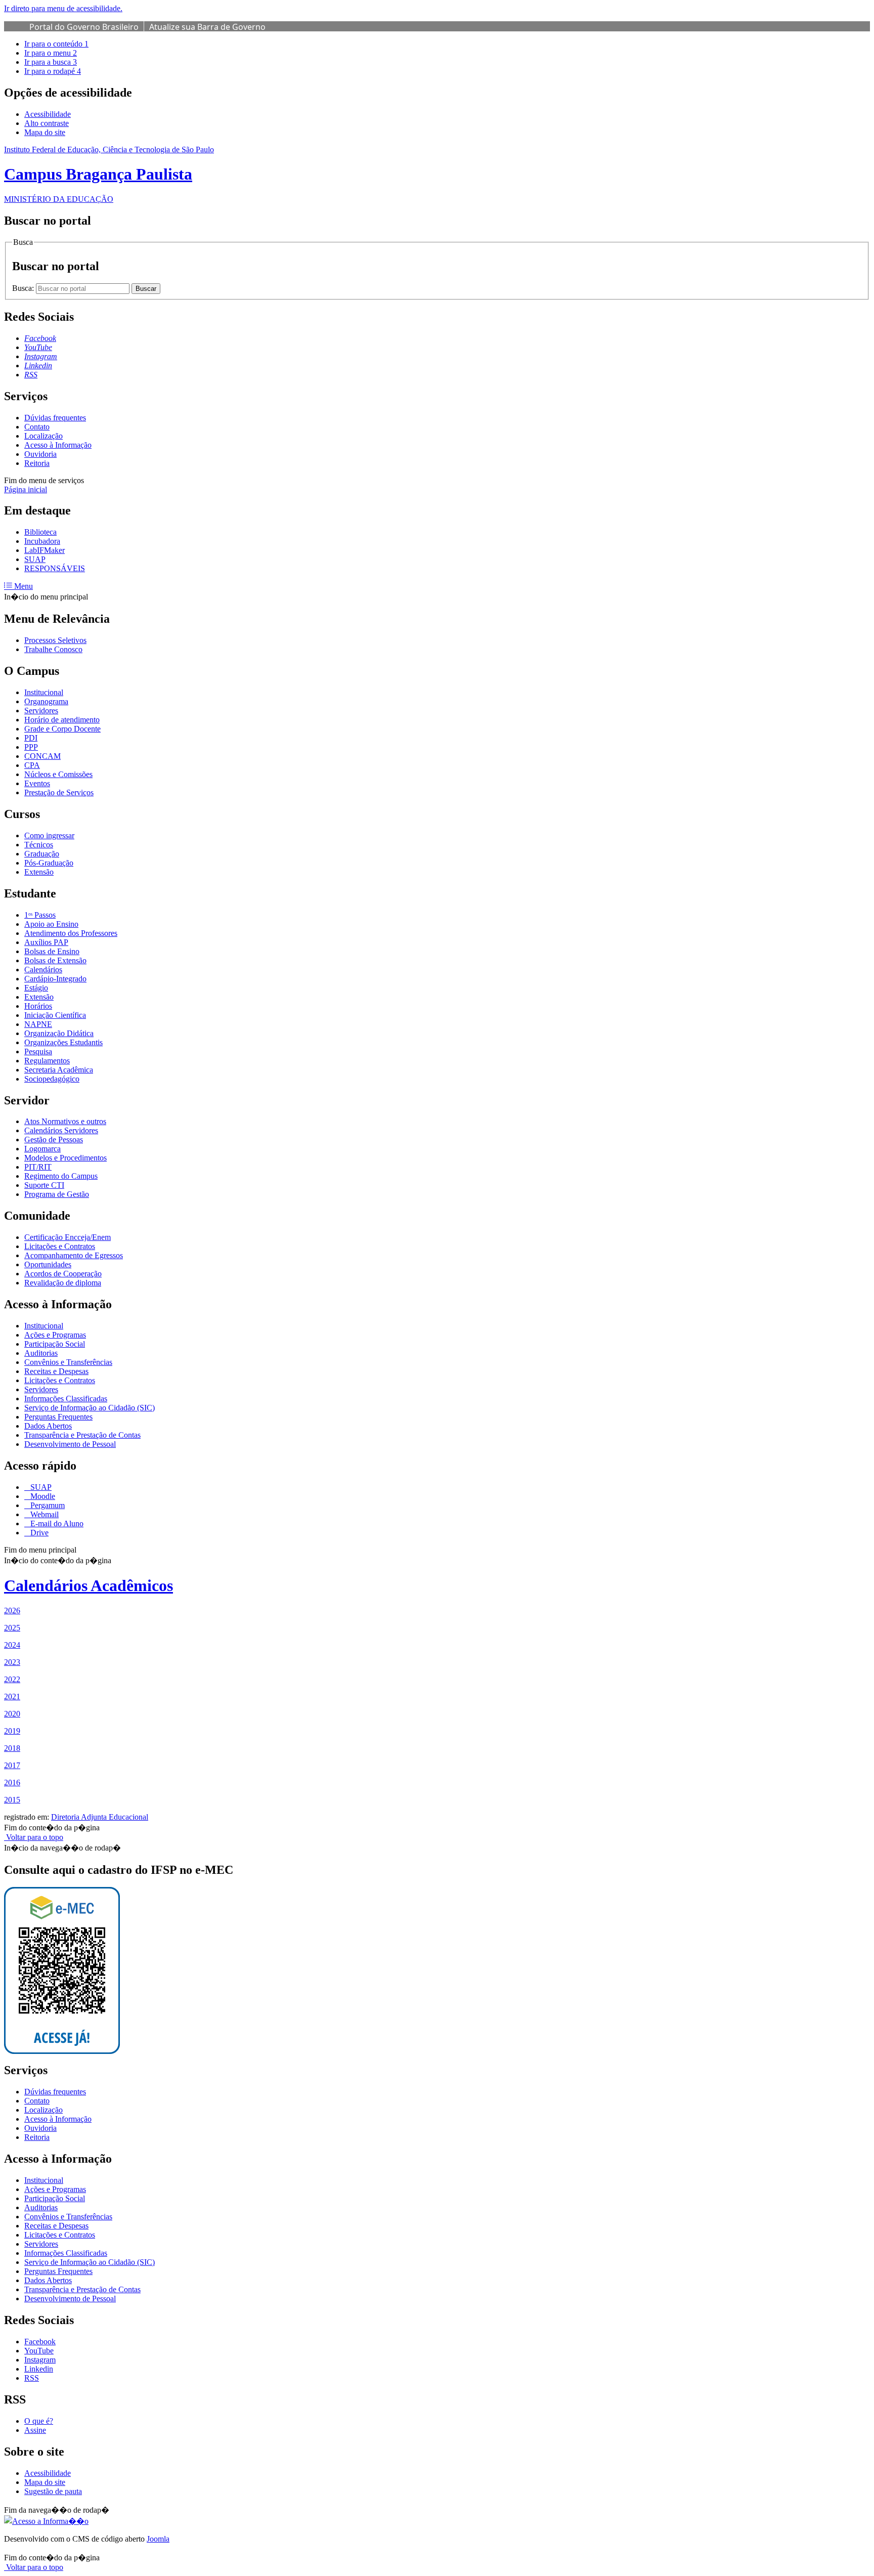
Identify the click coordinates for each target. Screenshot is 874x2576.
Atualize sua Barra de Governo (207, 27)
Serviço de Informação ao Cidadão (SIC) (90, 1408)
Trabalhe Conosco (53, 649)
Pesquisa (38, 1051)
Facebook (40, 2342)
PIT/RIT (38, 1167)
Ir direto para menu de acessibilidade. (63, 8)
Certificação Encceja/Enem (68, 1237)
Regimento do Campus (61, 1176)
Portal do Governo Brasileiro (84, 27)
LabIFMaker (45, 550)
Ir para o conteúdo (56, 44)
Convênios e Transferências (68, 1362)
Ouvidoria (40, 454)
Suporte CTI (44, 1185)
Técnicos (39, 845)
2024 (12, 1645)
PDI (31, 738)
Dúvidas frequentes (55, 418)
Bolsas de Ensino (52, 951)
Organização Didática (59, 1033)
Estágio (36, 988)
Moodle (42, 1496)
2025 (12, 1628)
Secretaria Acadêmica (59, 1070)
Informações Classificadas (66, 1399)
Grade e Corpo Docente (62, 729)
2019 (12, 1731)
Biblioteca (40, 532)
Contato (37, 427)
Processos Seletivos (55, 640)
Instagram (40, 2360)
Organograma (46, 701)
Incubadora (42, 541)
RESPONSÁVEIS (55, 568)
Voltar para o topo (34, 1837)
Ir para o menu (51, 53)
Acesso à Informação (58, 445)
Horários (38, 1006)
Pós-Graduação (49, 863)
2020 (12, 1714)
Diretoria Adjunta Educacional (100, 1817)
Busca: (24, 288)
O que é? (39, 2421)
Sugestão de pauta (53, 2491)
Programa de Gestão (57, 1194)
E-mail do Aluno (56, 1523)
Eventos (37, 783)
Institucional (44, 692)
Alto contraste (47, 123)
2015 (12, 1800)
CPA (32, 765)
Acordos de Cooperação (63, 1274)
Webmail (43, 1514)
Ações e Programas (55, 1335)
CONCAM (42, 756)
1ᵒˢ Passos (40, 915)
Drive (38, 1533)
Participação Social (55, 1344)
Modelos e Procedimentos (65, 1158)
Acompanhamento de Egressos (74, 1255)
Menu (23, 586)
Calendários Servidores (61, 1130)
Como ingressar (49, 835)
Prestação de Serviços (59, 792)
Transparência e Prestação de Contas (82, 1435)
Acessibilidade (48, 114)
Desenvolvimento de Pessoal (70, 1444)
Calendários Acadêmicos (89, 1585)
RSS (32, 2378)
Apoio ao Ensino (51, 924)
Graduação (42, 854)
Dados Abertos (48, 1426)
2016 (12, 1783)
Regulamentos (47, 1061)
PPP (31, 747)
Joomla (158, 2539)
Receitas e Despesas (56, 1371)
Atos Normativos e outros (65, 1121)
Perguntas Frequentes (58, 1417)
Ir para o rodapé (53, 71)
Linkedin (39, 2369)
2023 (12, 1662)
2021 (12, 1697)
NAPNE (38, 1024)
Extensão (39, 872)
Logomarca (42, 1149)
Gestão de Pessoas (54, 1140)
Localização (43, 436)
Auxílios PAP (46, 942)
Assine (35, 2430)
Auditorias (41, 1353)
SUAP (35, 559)
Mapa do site (45, 132)
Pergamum (47, 1505)
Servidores (41, 711)
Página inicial (26, 489)
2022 (12, 1679)
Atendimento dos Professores (71, 933)
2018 (12, 1748)
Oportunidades (48, 1264)
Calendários (43, 970)
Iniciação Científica (55, 1015)
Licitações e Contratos (60, 1246)
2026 (12, 1611)
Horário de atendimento (62, 720)
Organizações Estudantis (63, 1042)
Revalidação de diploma (63, 1283)
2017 (12, 1765)
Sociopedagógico (52, 1079)
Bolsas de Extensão (55, 960)
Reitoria (37, 463)
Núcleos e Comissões (58, 774)
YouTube (39, 2351)
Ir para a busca (51, 62)
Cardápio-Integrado (55, 979)
